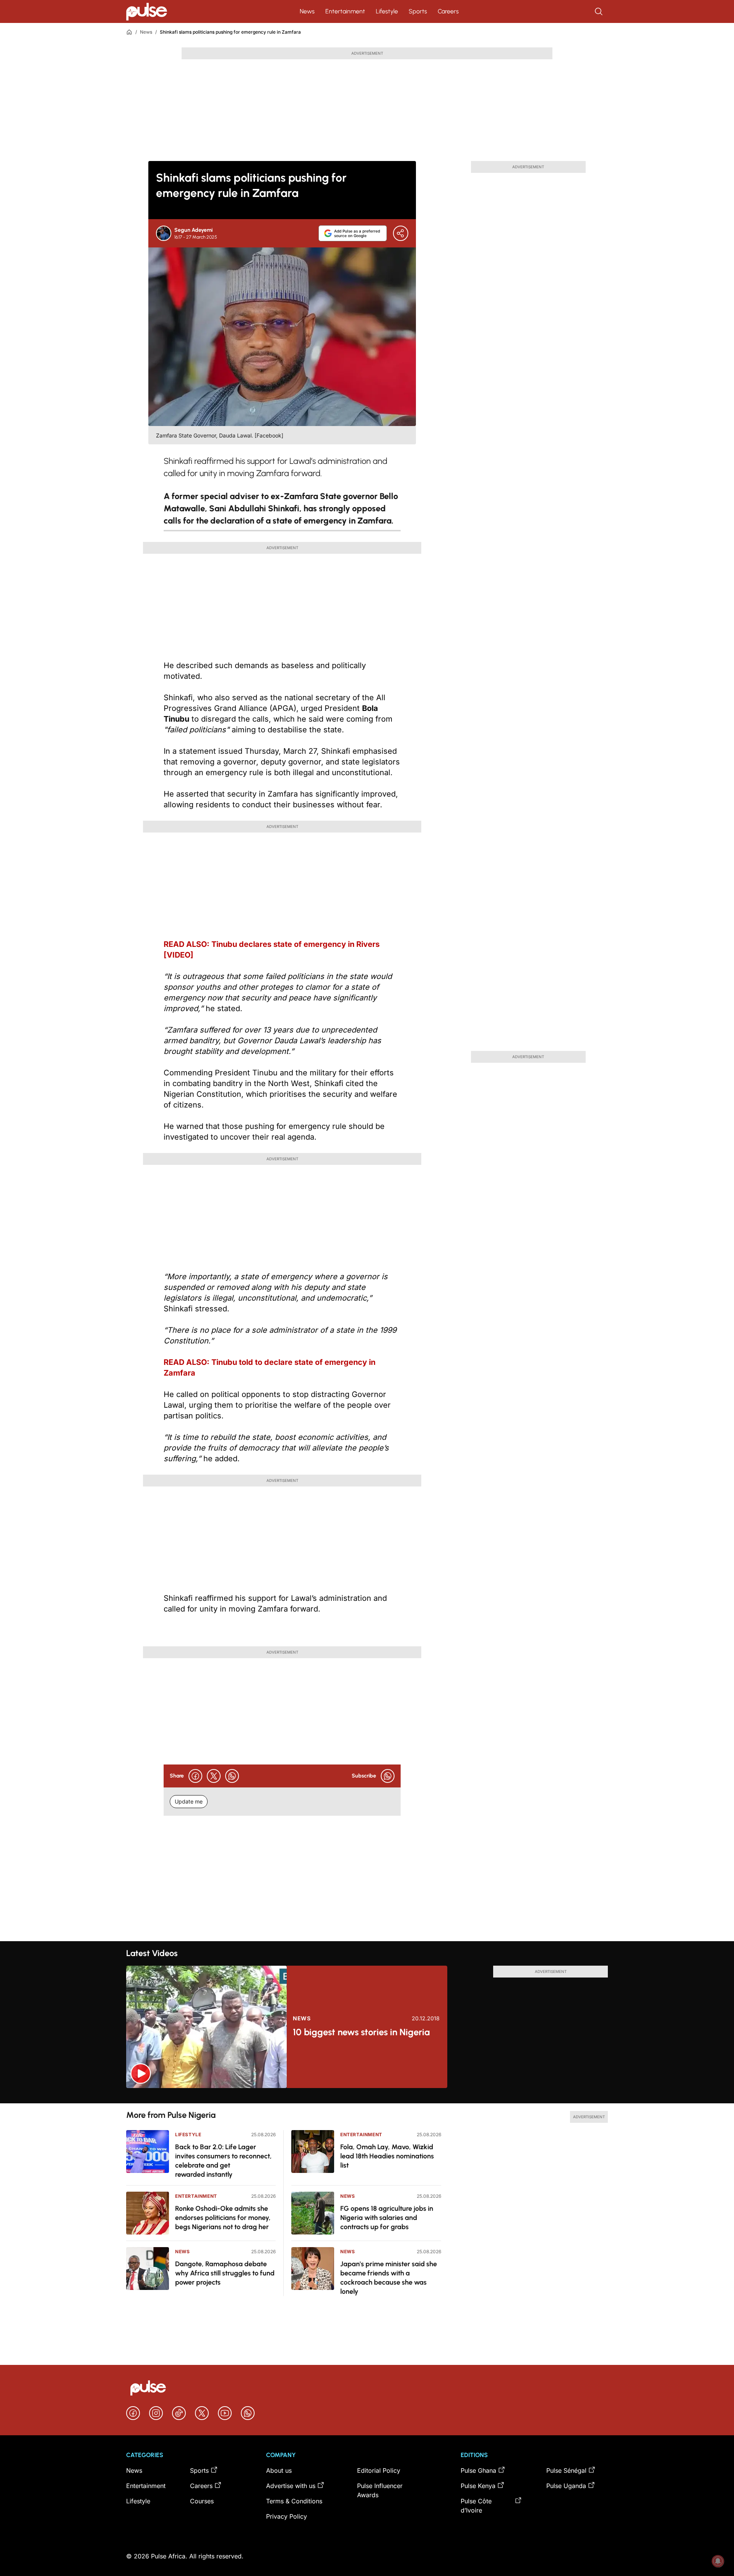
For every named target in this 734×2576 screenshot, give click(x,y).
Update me (189, 1801)
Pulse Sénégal (566, 2470)
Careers (448, 11)
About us (279, 2470)
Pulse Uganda (566, 2486)
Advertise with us (291, 2486)
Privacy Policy (287, 2516)
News (307, 11)
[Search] (599, 11)
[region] (367, 2096)
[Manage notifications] (718, 2561)
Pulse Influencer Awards (380, 2490)
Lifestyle (387, 11)
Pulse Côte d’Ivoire (476, 2506)
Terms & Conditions (294, 2501)
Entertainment (345, 11)
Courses (202, 2501)
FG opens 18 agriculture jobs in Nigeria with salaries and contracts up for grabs (387, 2218)
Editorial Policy (379, 2470)
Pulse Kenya (478, 2486)
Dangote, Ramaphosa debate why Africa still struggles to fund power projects (225, 2273)
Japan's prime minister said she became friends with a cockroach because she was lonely (389, 2278)
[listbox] (367, 2096)
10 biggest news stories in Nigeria (361, 2032)
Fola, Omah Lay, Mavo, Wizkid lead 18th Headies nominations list (387, 2156)
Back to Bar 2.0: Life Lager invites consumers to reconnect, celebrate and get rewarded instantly (223, 2161)
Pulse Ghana (478, 2470)
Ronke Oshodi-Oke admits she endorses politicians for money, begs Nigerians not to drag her (223, 2218)
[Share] (401, 233)
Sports (418, 11)
